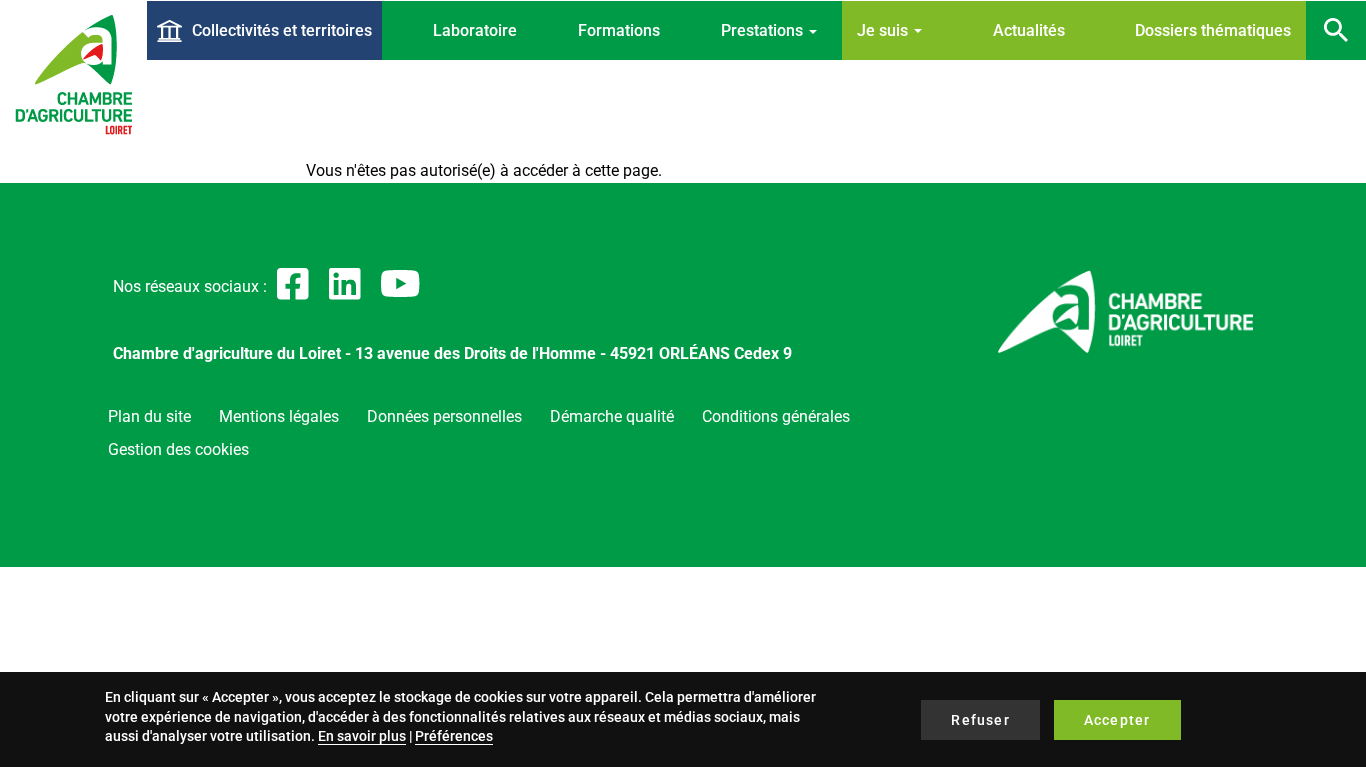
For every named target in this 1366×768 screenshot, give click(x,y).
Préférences (454, 736)
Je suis (884, 30)
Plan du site (149, 416)
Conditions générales (776, 416)
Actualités (1029, 30)
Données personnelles (444, 416)
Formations (619, 30)
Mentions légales (279, 416)
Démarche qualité (612, 416)
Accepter (1117, 720)
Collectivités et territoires (282, 30)
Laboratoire (475, 30)
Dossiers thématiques (1213, 30)
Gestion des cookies (178, 449)
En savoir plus (362, 736)
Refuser (980, 720)
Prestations (764, 30)
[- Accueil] (73, 74)
